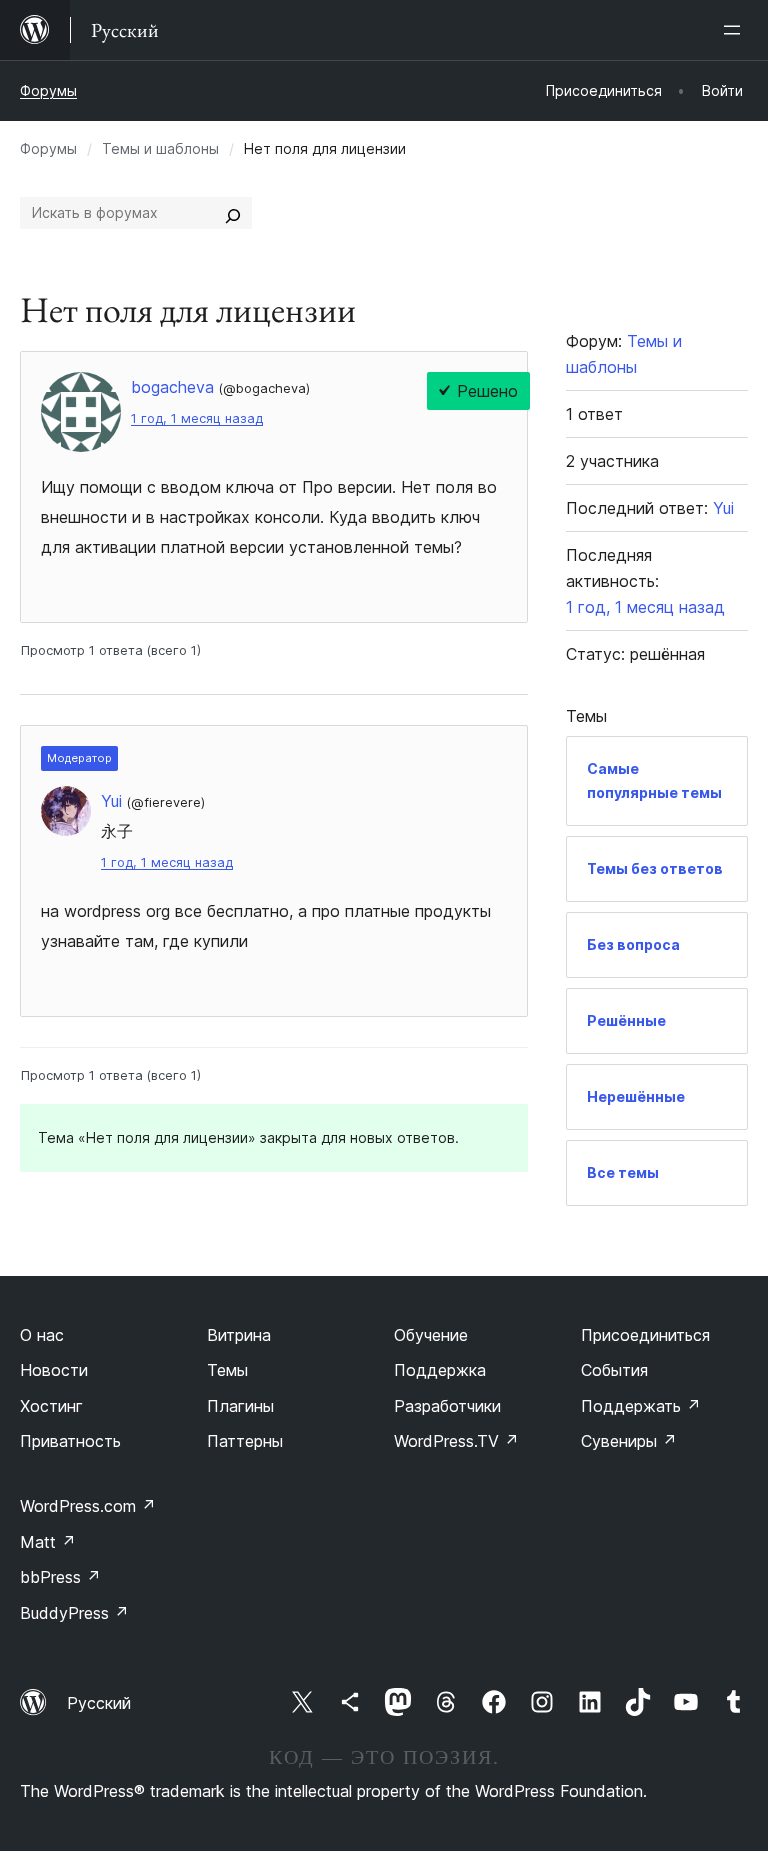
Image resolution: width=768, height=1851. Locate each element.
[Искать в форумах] (233, 213)
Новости (54, 1370)
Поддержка (440, 1370)
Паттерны (245, 1441)
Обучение (431, 1335)
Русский (99, 1703)
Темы (227, 1370)
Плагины (240, 1406)
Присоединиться (645, 1335)
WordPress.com (88, 1506)
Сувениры (629, 1441)
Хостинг (51, 1406)
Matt (48, 1542)
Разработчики (447, 1406)
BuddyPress (74, 1613)
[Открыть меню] (736, 30)
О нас (42, 1335)
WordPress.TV (456, 1441)
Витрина (239, 1335)
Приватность (70, 1441)
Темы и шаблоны (160, 148)
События (614, 1370)
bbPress (60, 1577)
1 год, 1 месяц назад (197, 418)
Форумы (48, 90)
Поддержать (641, 1406)
